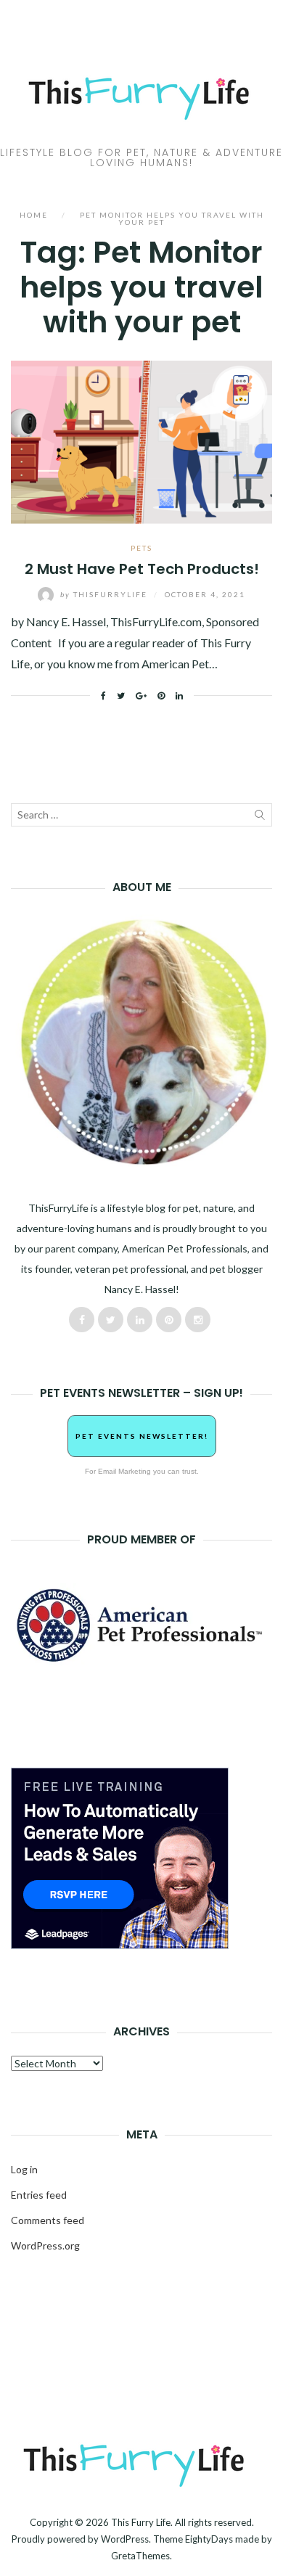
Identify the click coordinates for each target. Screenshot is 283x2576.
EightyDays (209, 2539)
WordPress (125, 2539)
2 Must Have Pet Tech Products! (142, 569)
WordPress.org (45, 2245)
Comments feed (48, 2220)
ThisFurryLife (105, 594)
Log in (24, 2169)
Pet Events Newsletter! (142, 1436)
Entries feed (39, 2195)
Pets (141, 548)
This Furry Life (141, 2522)
